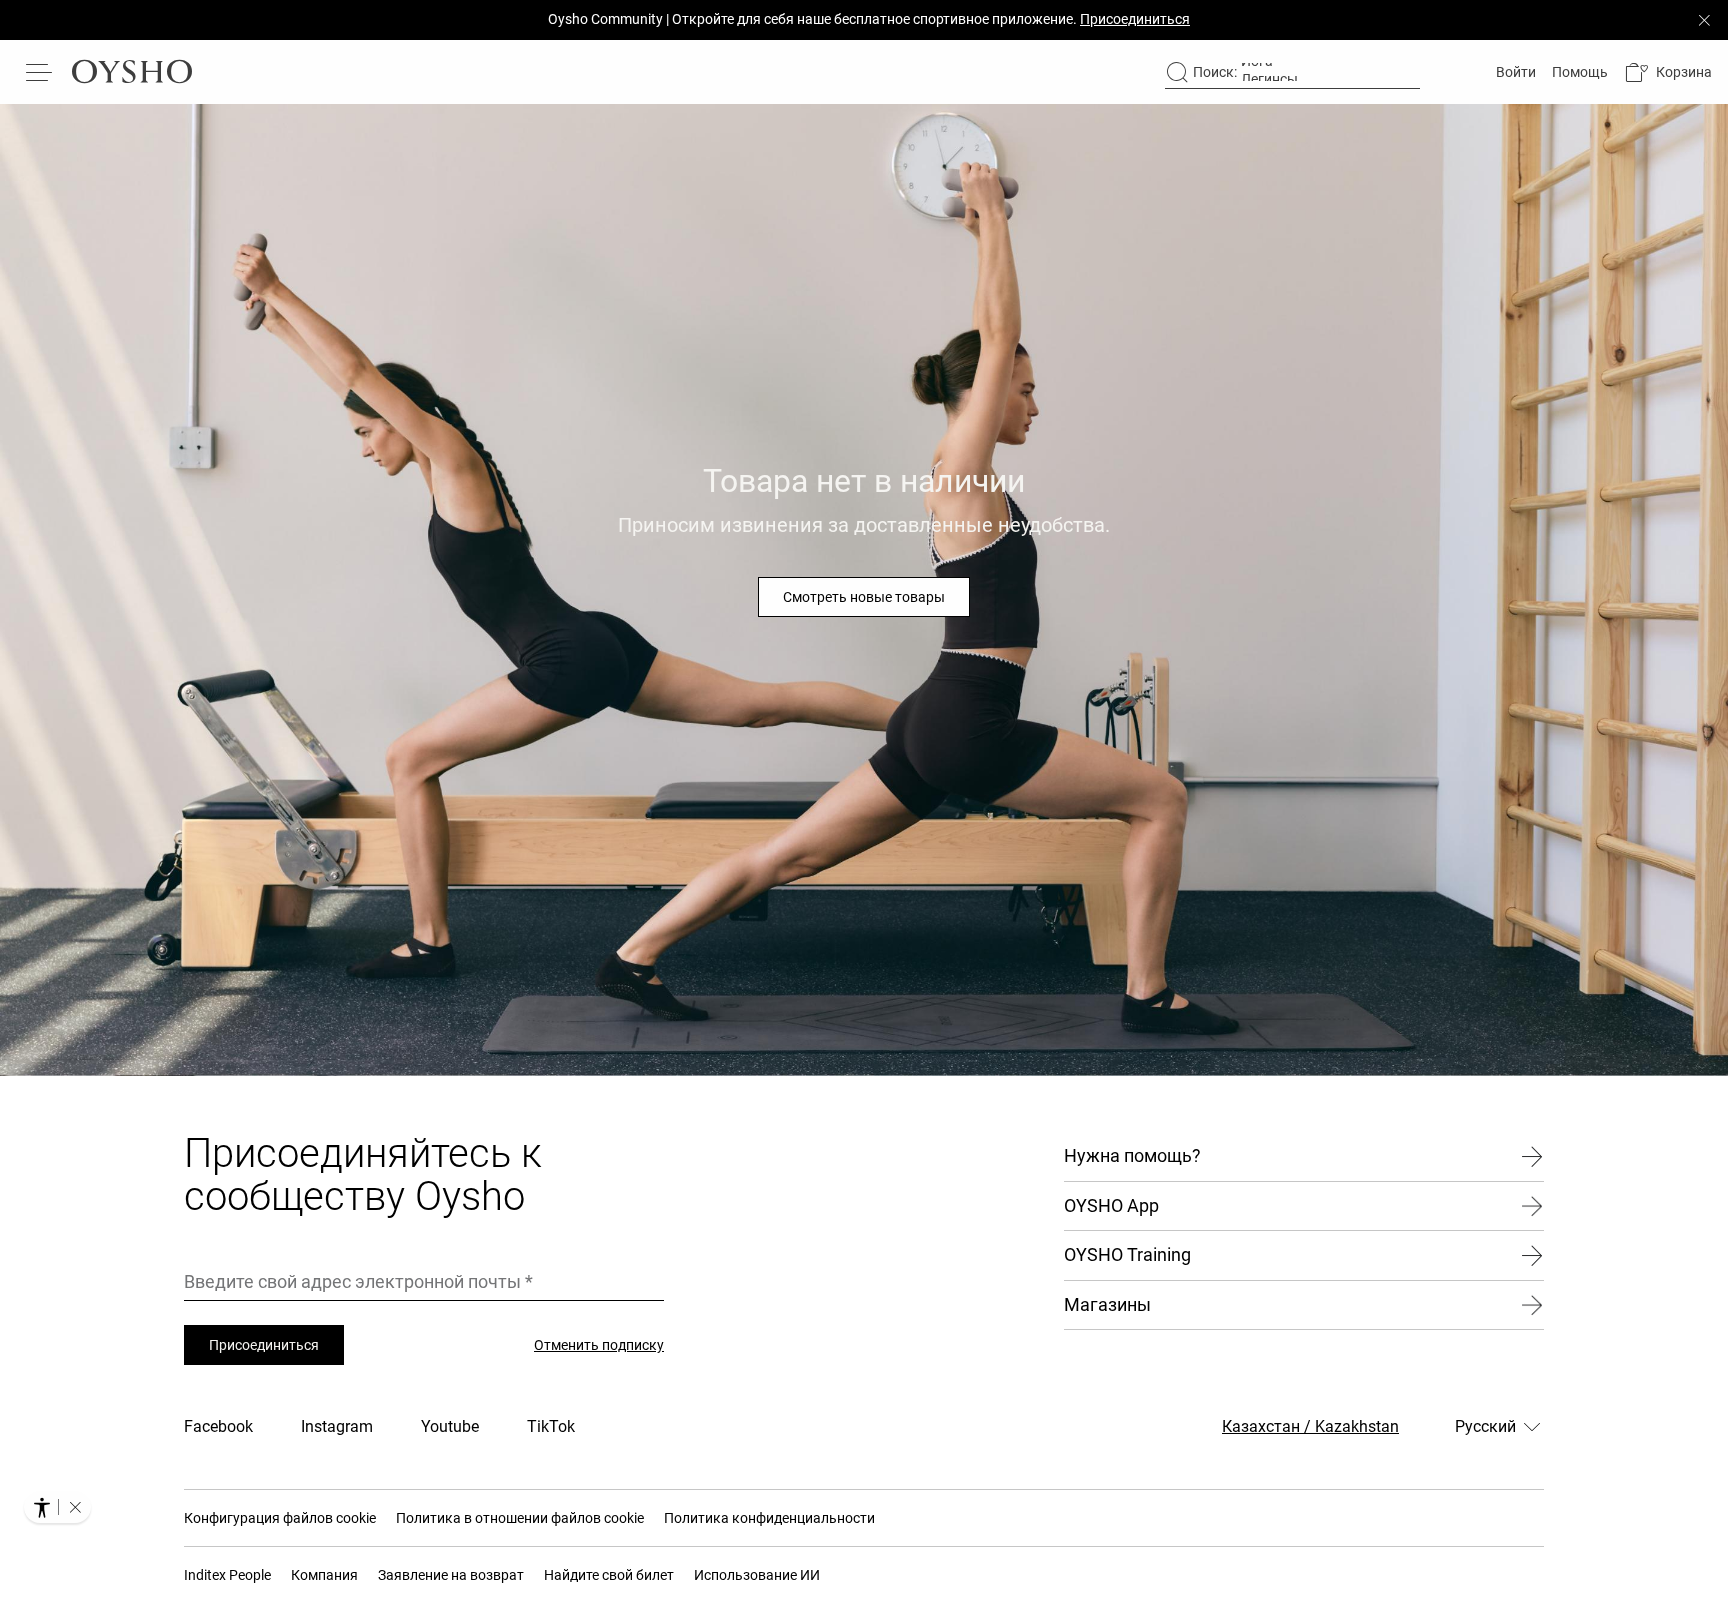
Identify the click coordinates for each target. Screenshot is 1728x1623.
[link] (1514, 72)
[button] (1668, 72)
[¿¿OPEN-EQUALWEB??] (57, 1507)
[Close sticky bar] (1704, 20)
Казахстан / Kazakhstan (1310, 1426)
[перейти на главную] (132, 72)
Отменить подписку (599, 1345)
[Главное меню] (40, 72)
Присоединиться (264, 1345)
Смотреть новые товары (864, 597)
